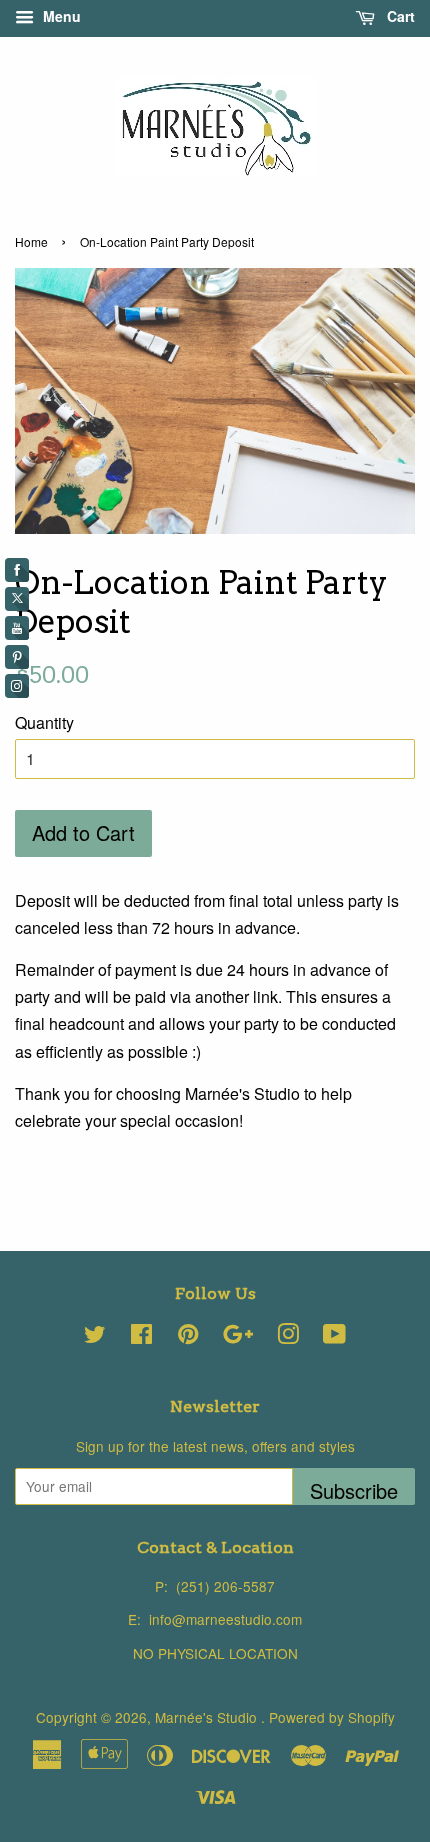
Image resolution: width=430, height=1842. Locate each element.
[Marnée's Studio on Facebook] (141, 1337)
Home (31, 241)
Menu (60, 16)
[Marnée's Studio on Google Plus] (238, 1337)
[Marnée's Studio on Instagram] (288, 1337)
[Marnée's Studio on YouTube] (334, 1337)
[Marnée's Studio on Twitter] (95, 1337)
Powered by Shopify (332, 1717)
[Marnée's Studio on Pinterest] (188, 1337)
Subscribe (354, 1490)
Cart (399, 16)
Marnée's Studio (208, 1717)
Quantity (44, 722)
